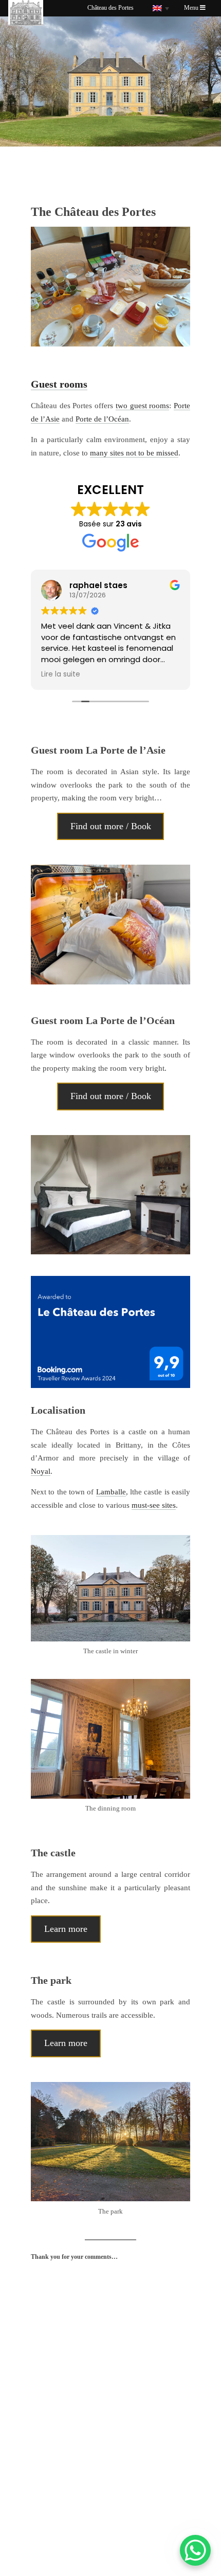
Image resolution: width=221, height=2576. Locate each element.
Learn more (66, 1929)
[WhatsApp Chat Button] (195, 2550)
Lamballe (111, 1492)
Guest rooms (59, 384)
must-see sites (154, 1505)
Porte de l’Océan (102, 419)
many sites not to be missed (134, 453)
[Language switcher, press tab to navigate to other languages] (161, 8)
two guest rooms (142, 406)
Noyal (41, 1471)
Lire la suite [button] (39, 674)
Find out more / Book (111, 826)
